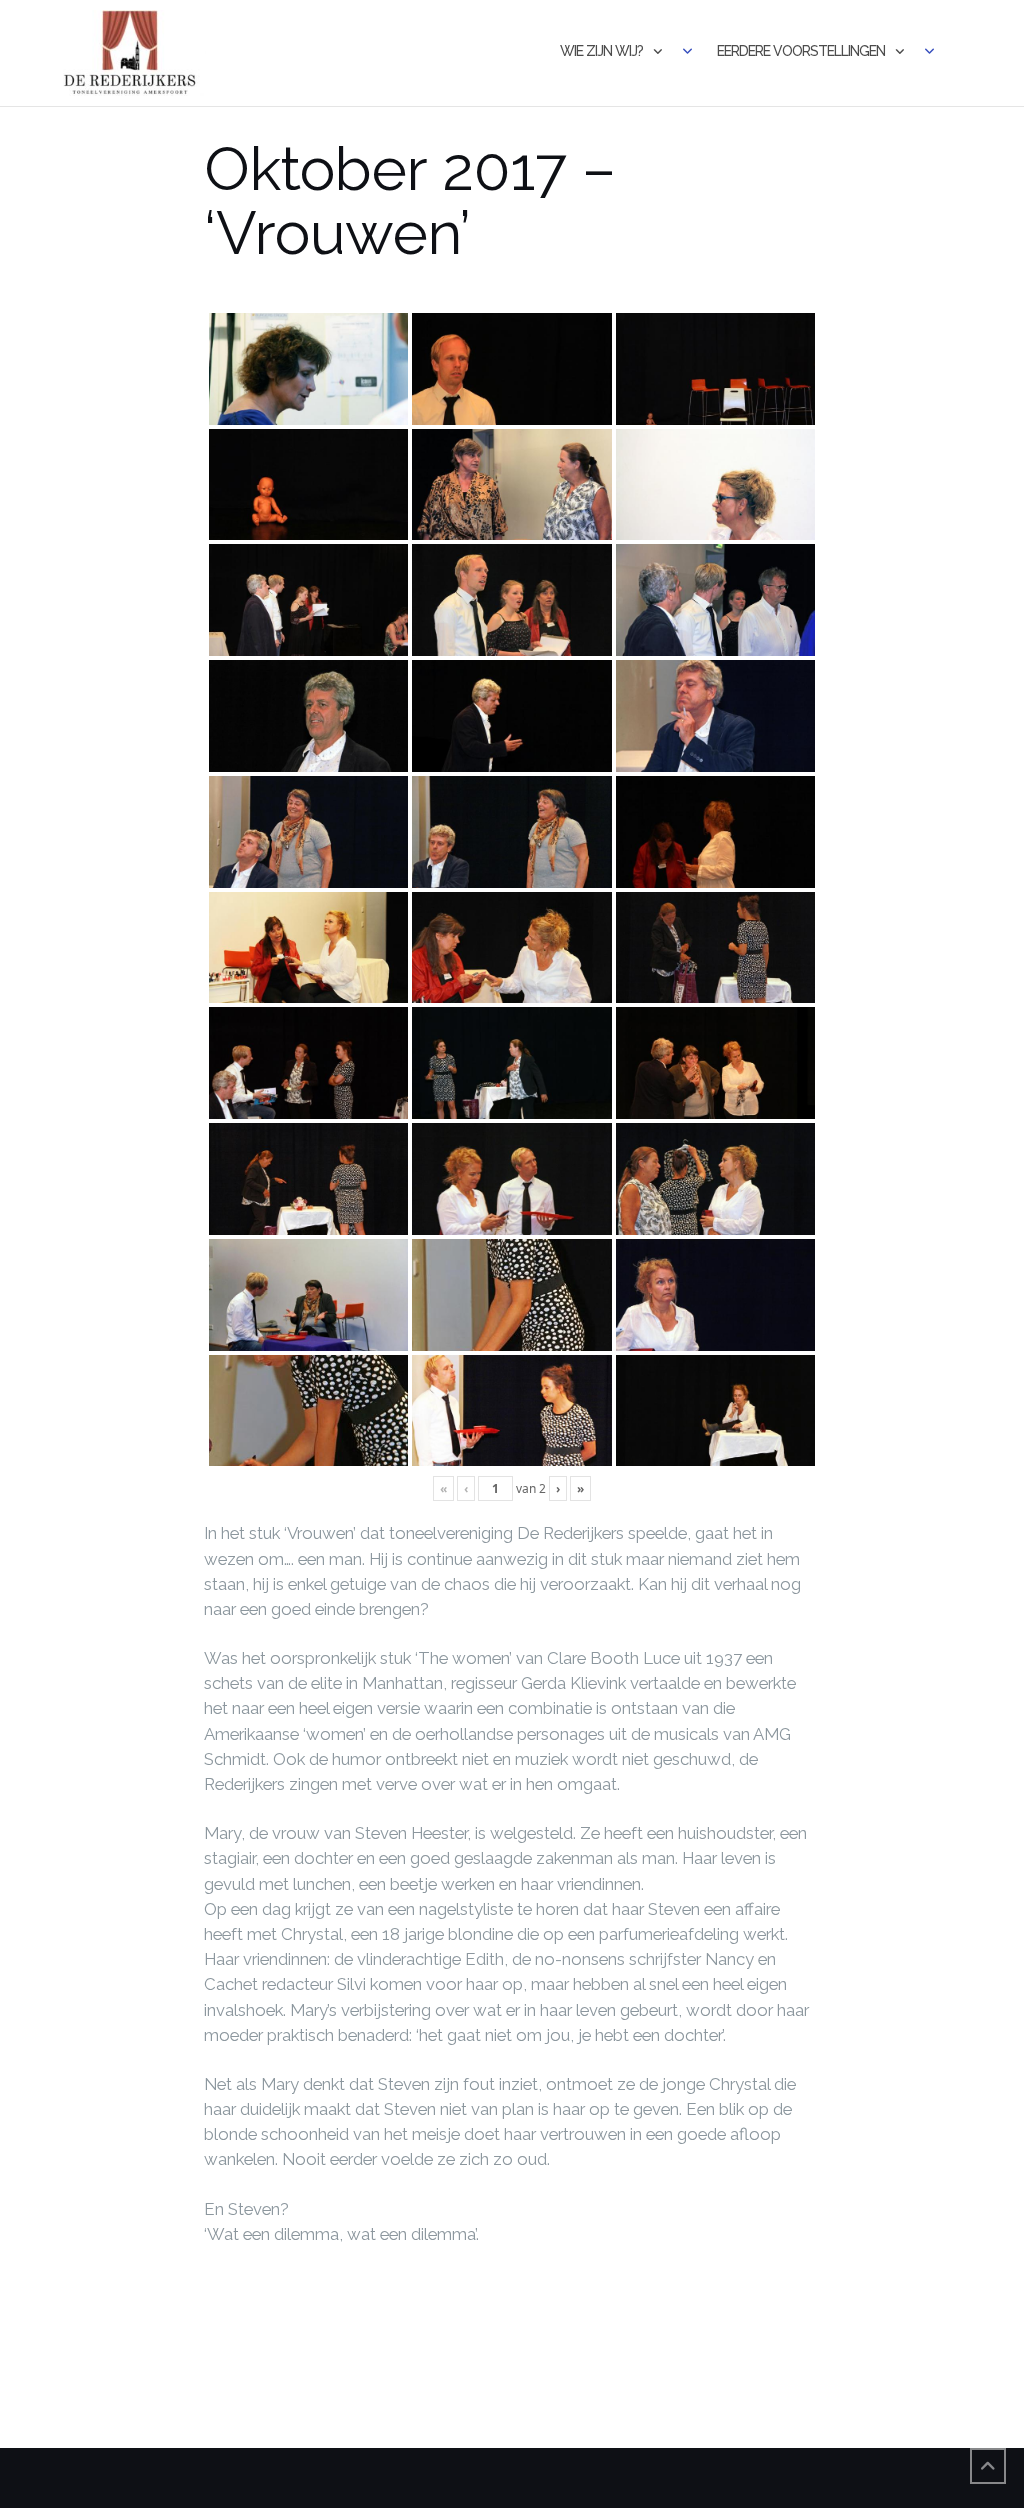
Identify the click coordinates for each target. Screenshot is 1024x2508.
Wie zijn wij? (601, 51)
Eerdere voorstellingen (801, 51)
